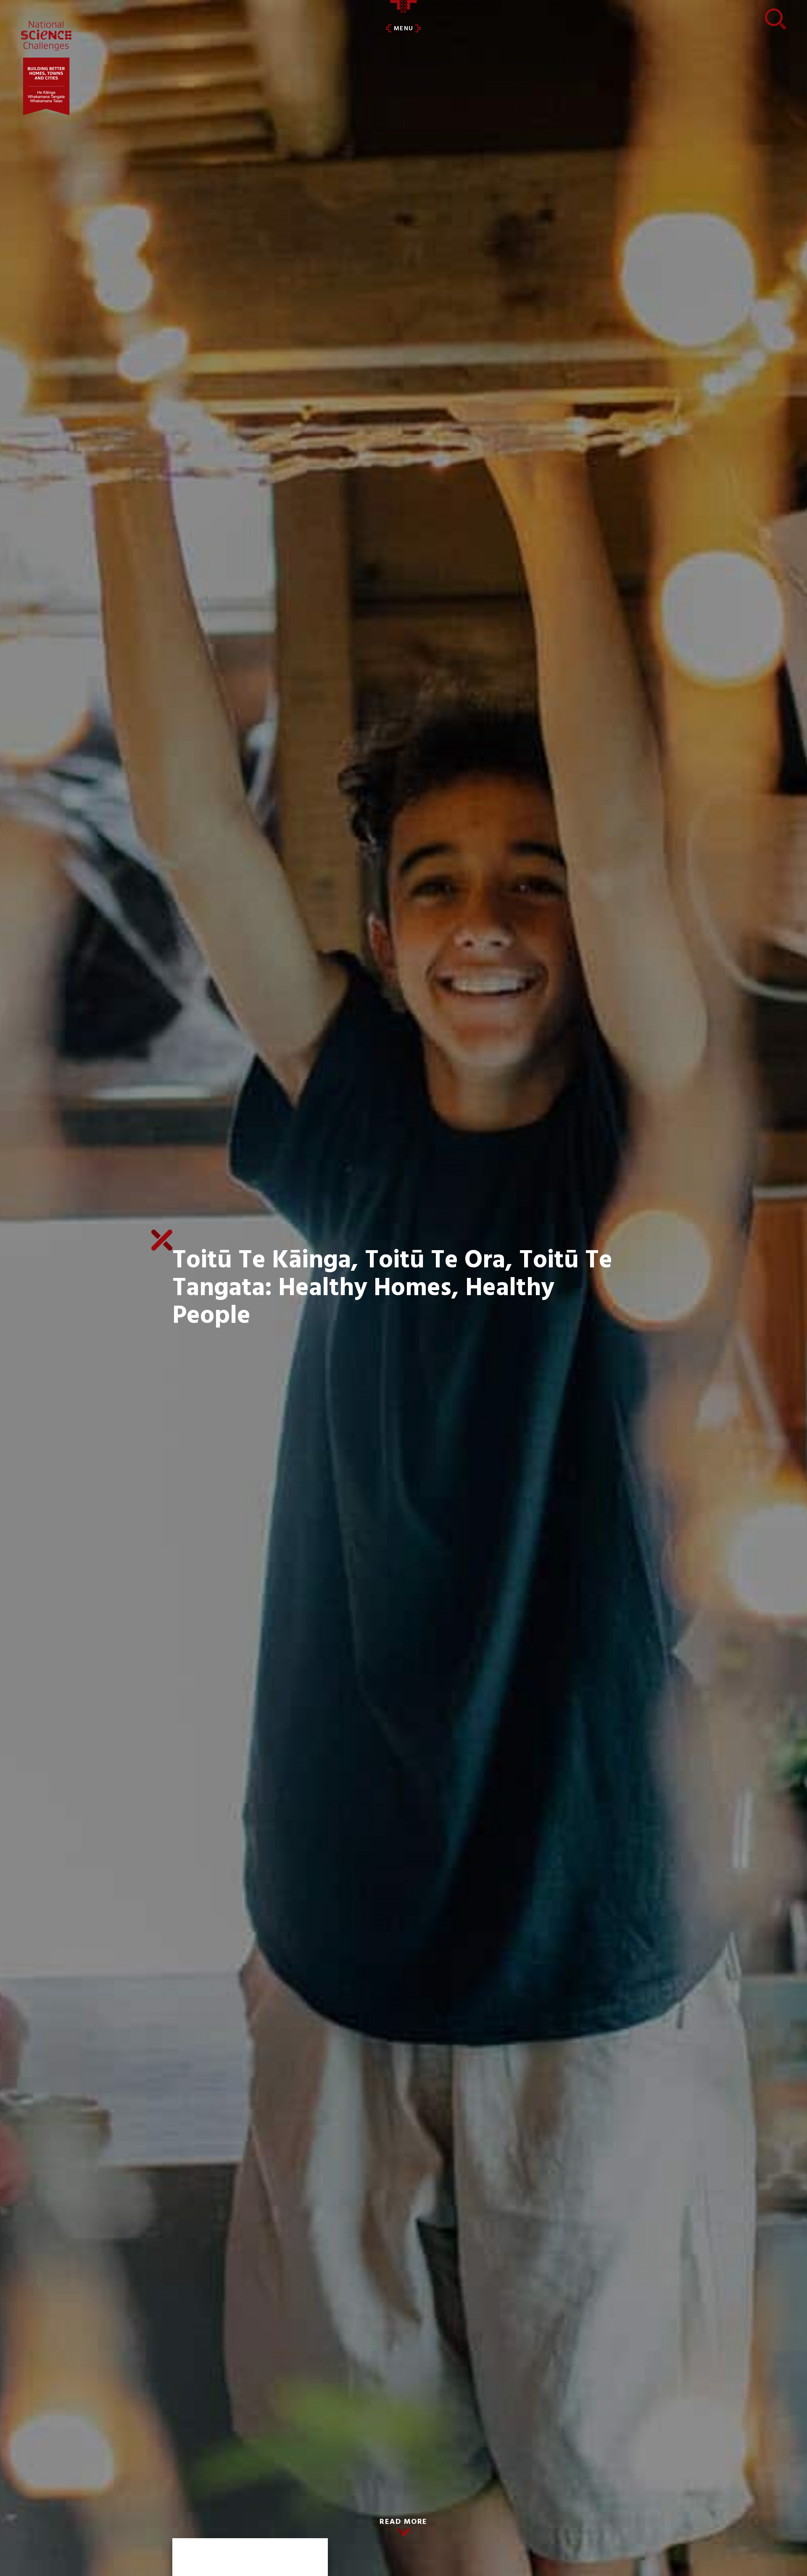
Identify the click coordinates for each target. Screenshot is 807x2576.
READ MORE (403, 2522)
